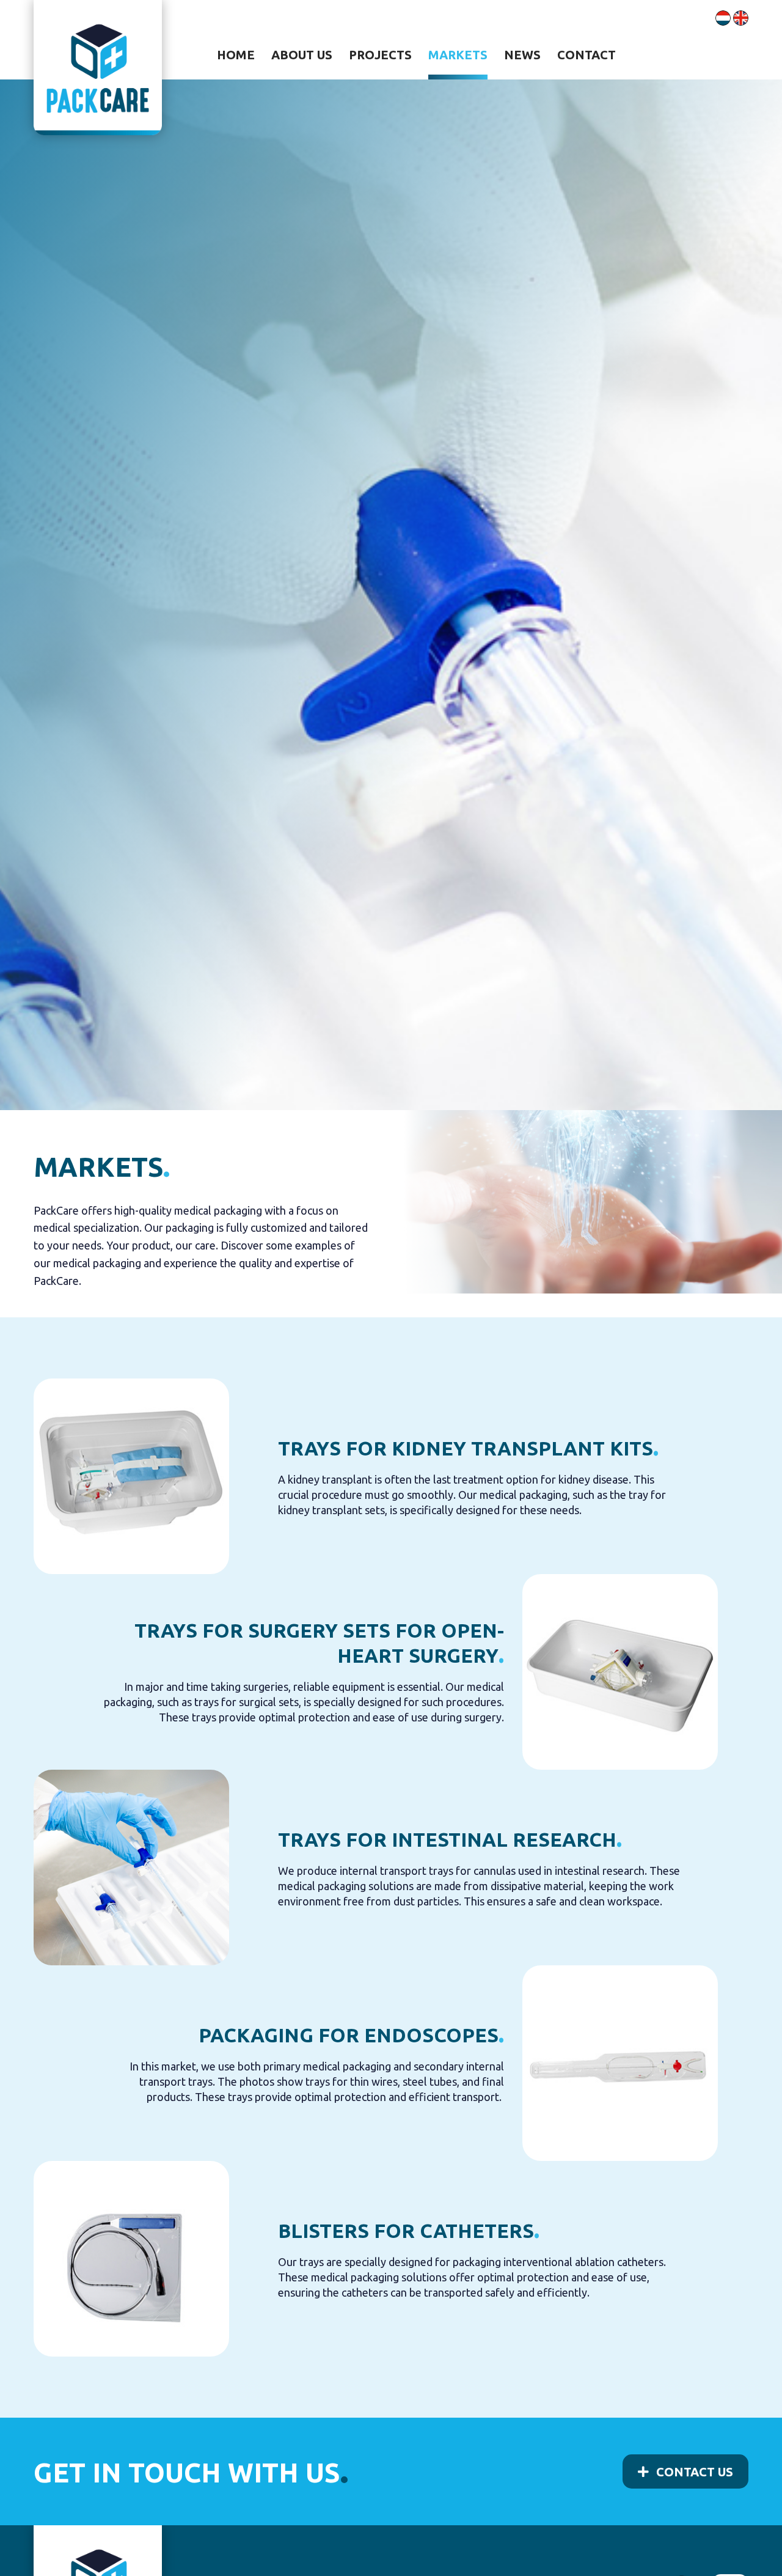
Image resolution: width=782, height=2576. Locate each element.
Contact (586, 55)
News (522, 55)
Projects (380, 55)
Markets (458, 55)
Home (236, 55)
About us (302, 55)
